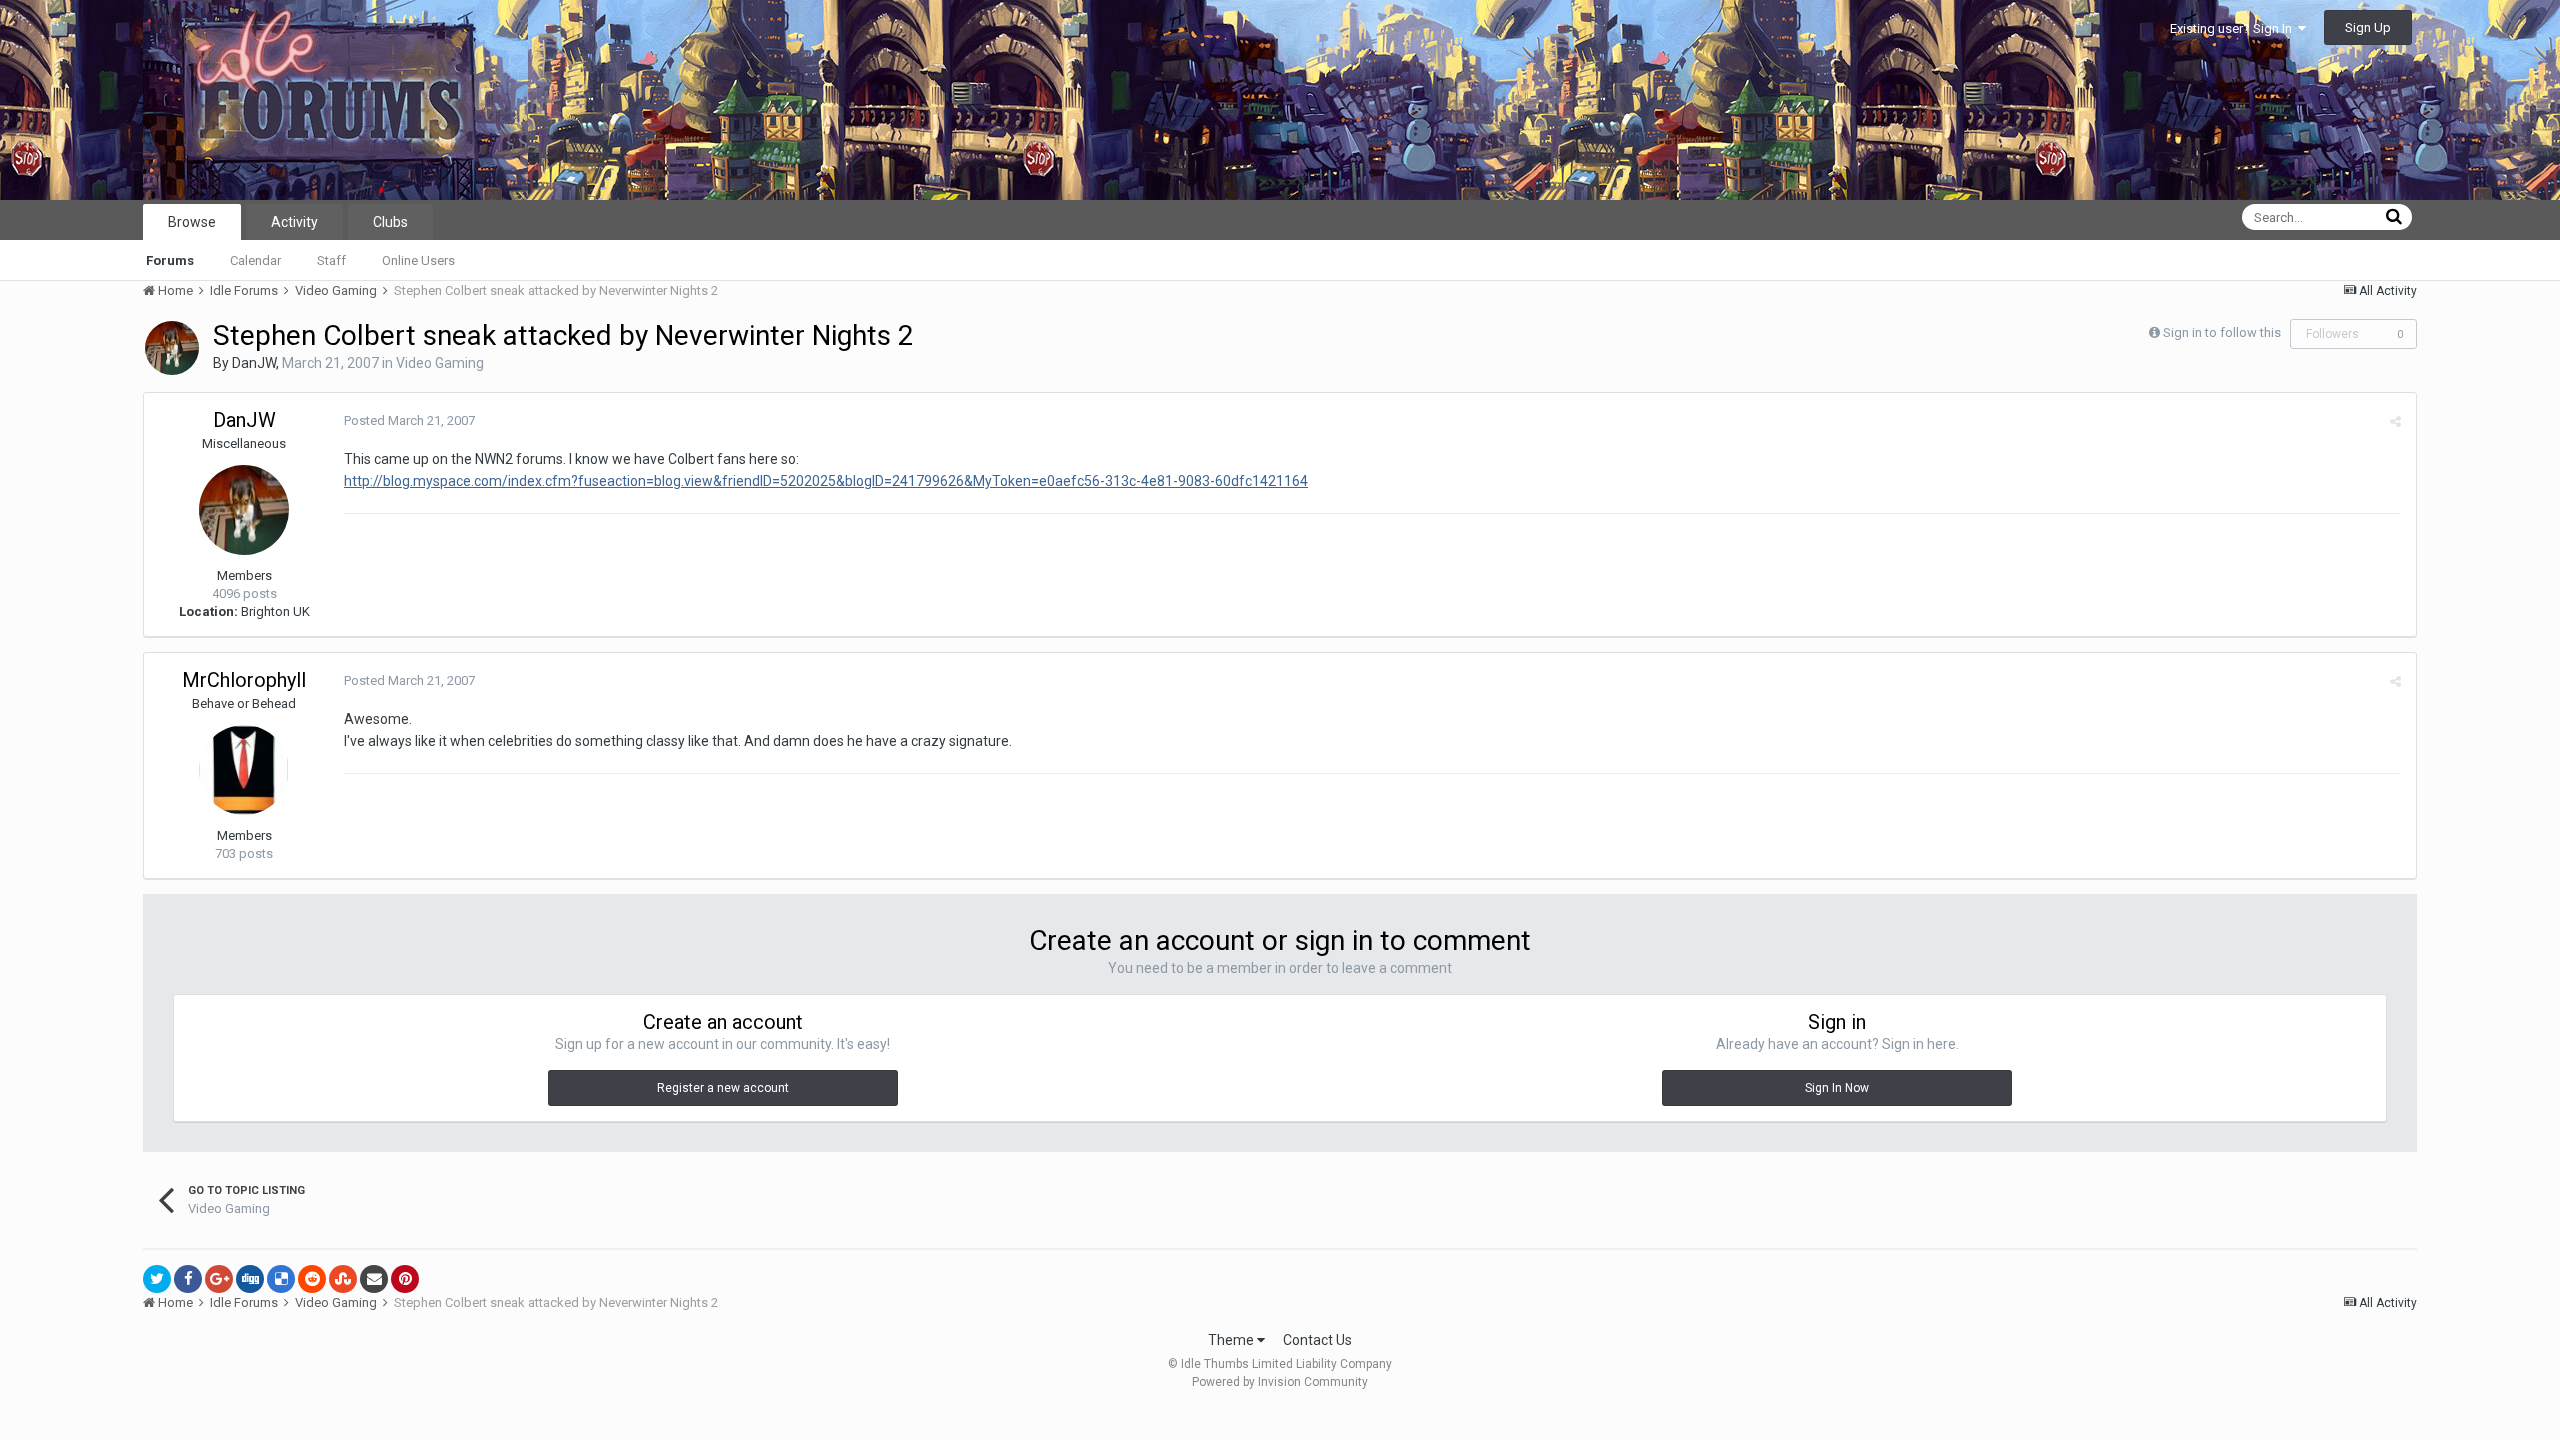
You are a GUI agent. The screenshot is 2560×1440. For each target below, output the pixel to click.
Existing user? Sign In (2234, 28)
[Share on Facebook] (188, 1279)
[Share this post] (2395, 421)
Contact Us (1317, 1340)
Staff (331, 260)
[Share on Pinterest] (405, 1279)
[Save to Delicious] (281, 1279)
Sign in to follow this (2222, 332)
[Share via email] (374, 1279)
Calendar (255, 260)
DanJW (254, 363)
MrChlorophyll (244, 680)
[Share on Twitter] (157, 1279)
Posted (409, 420)
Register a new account (723, 1088)
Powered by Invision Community (1280, 1382)
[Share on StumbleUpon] (343, 1279)
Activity (294, 222)
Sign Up (2368, 27)
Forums (170, 260)
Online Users (418, 260)
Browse (192, 222)
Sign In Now (1837, 1088)
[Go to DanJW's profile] (172, 348)
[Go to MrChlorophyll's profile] (244, 770)
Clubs (390, 222)
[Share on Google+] (219, 1279)
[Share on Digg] (250, 1279)
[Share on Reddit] (312, 1279)
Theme (1232, 1340)
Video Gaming (440, 363)
